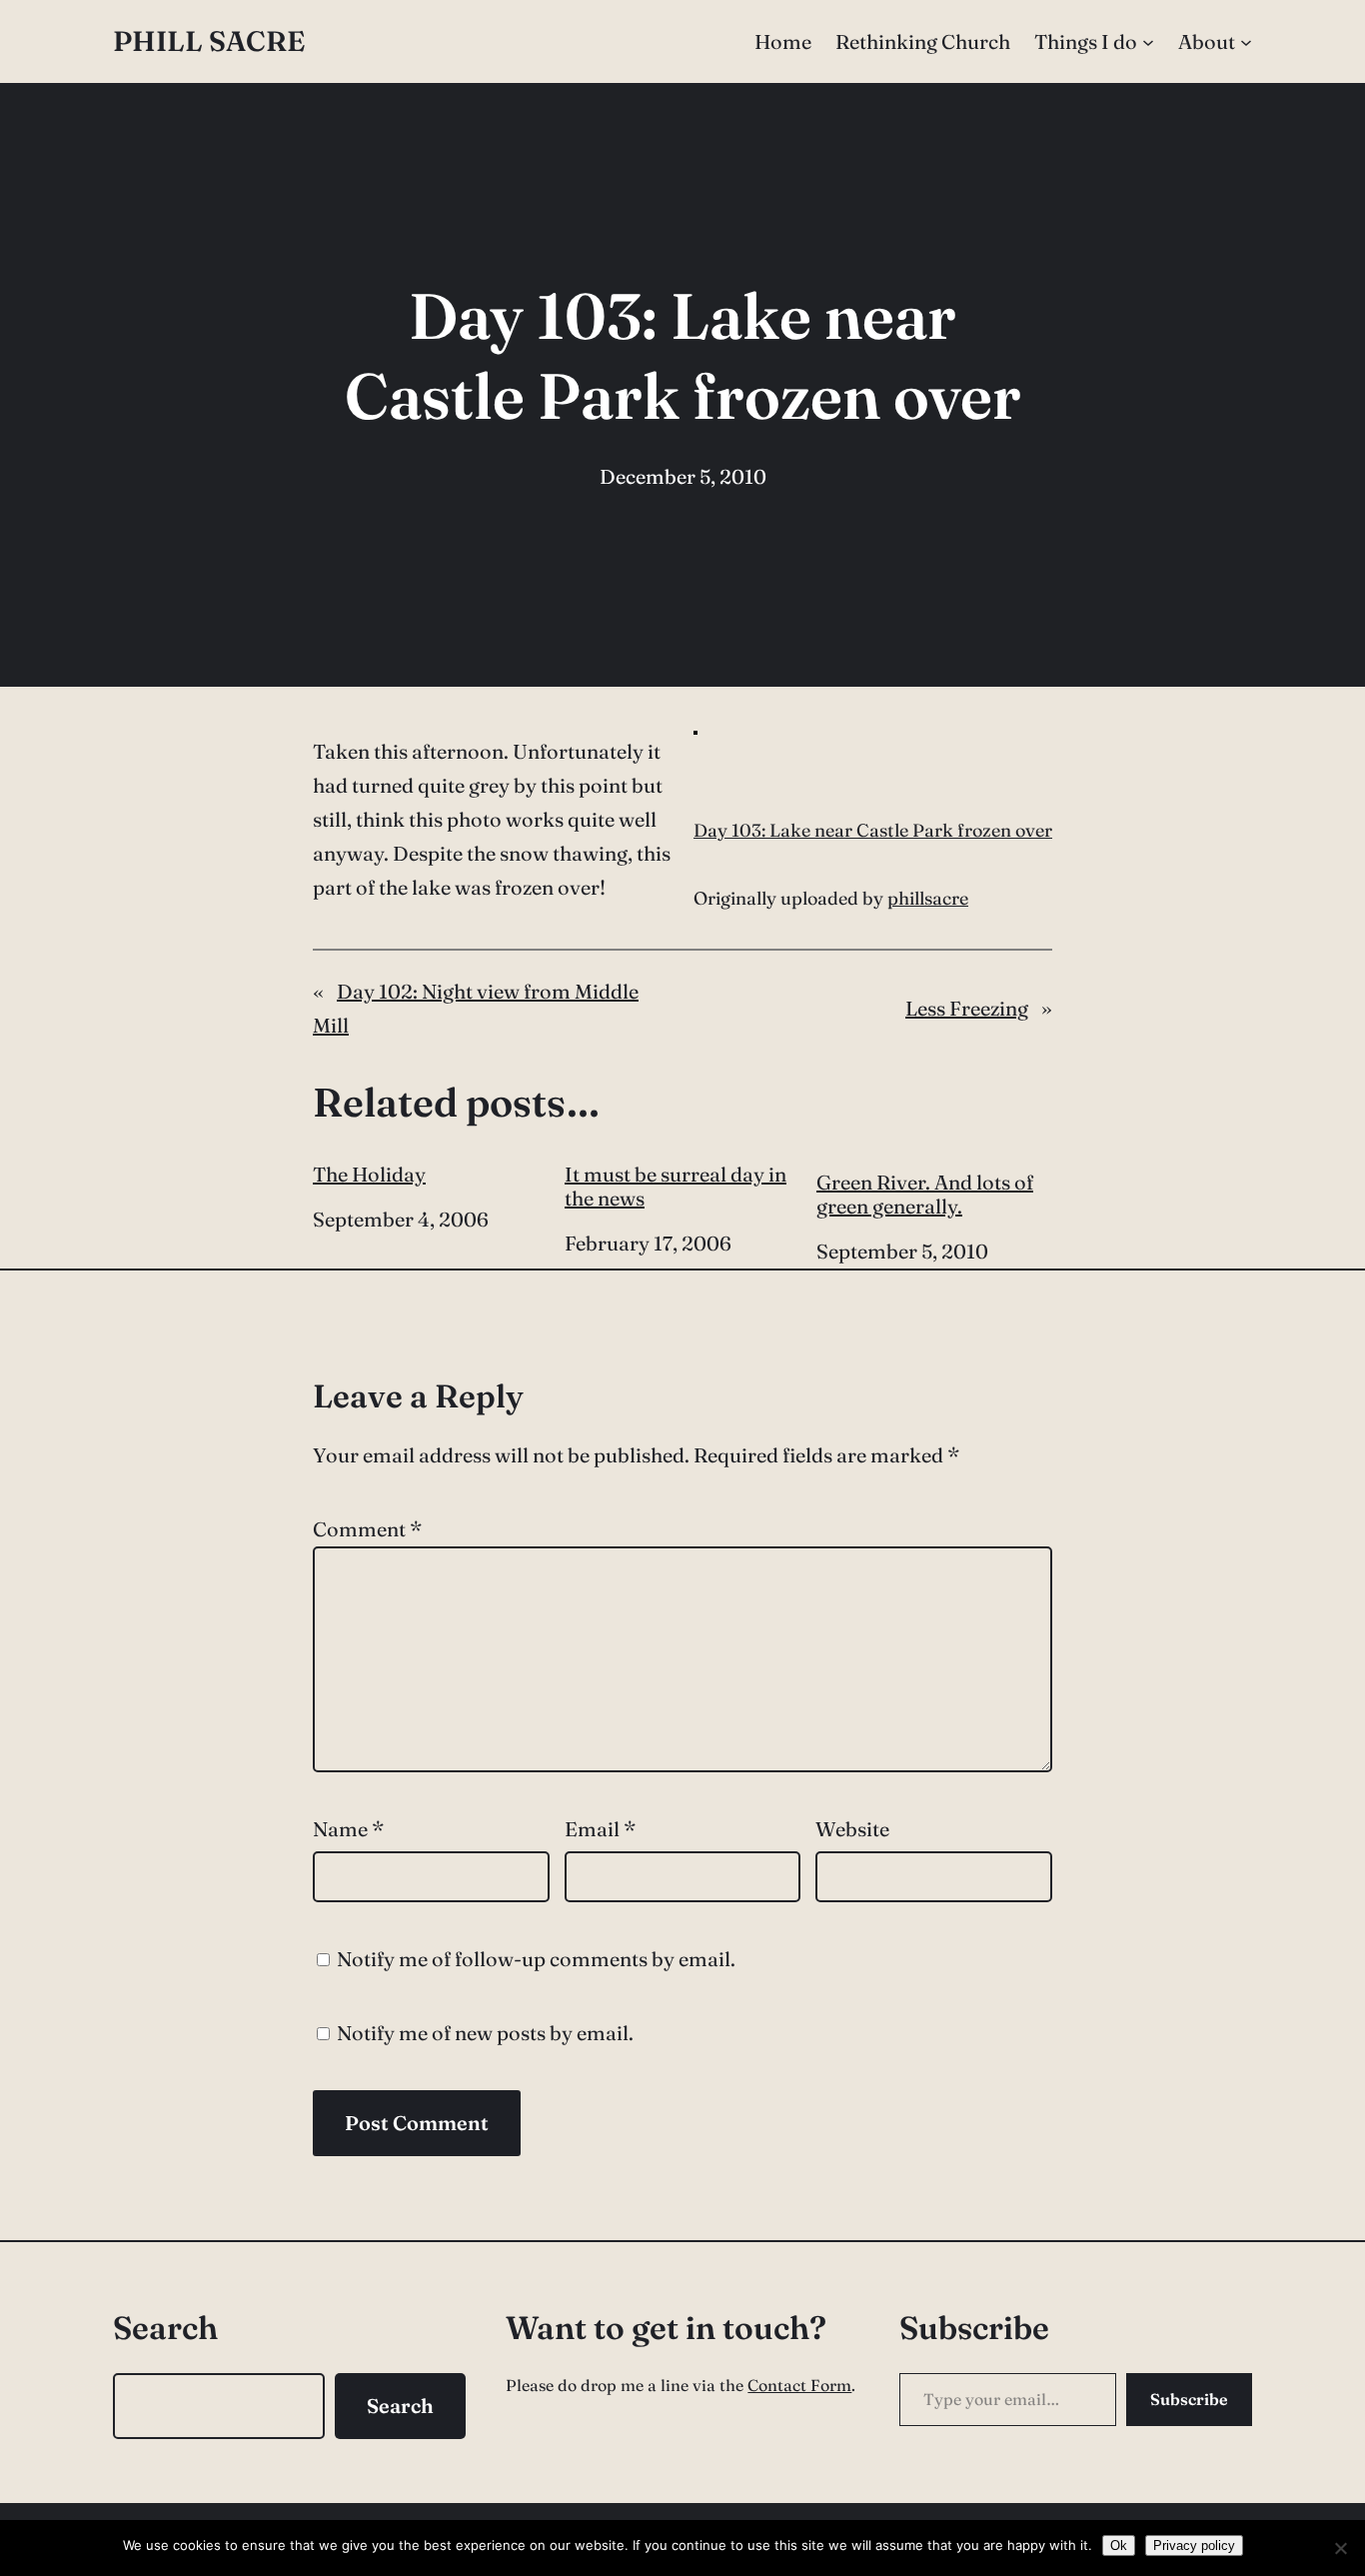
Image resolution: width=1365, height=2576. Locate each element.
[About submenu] (1246, 42)
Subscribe (1189, 2399)
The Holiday (369, 1175)
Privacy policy (1194, 2546)
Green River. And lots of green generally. (925, 1194)
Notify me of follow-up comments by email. (536, 1959)
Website (852, 1829)
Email (600, 1829)
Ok (1119, 2546)
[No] (1340, 2548)
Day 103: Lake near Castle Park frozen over (873, 830)
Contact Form (799, 2385)
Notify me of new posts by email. (485, 2033)
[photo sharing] (695, 727)
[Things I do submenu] (1148, 42)
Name (348, 1829)
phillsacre (928, 898)
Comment (367, 1529)
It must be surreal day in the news (676, 1187)
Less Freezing (967, 1008)
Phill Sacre (209, 41)
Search (400, 2406)
